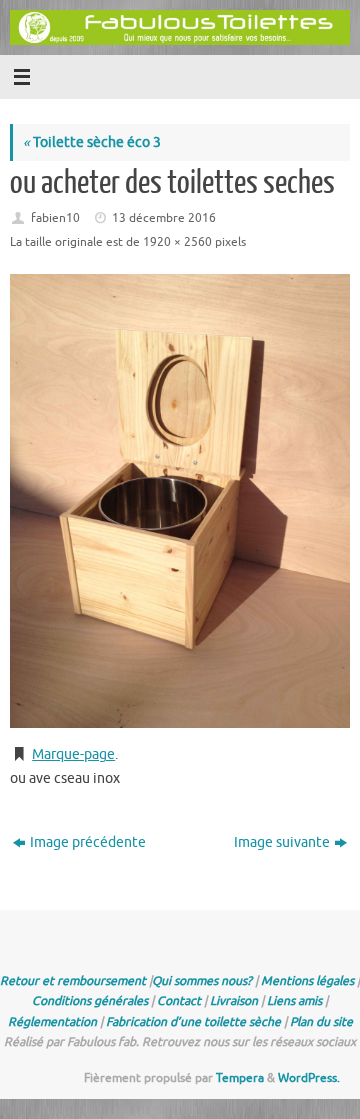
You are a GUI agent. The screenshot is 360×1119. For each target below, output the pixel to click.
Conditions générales (90, 1001)
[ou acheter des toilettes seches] (180, 500)
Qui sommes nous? (202, 981)
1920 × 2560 (177, 242)
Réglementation (52, 1022)
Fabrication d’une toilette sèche (193, 1022)
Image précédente (88, 842)
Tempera (240, 1078)
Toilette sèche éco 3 (92, 142)
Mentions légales (307, 981)
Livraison (234, 1001)
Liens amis (294, 1001)
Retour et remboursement (73, 981)
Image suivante (282, 842)
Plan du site (321, 1022)
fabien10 (55, 218)
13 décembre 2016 (164, 218)
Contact (179, 1001)
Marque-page (73, 754)
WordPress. (309, 1078)
